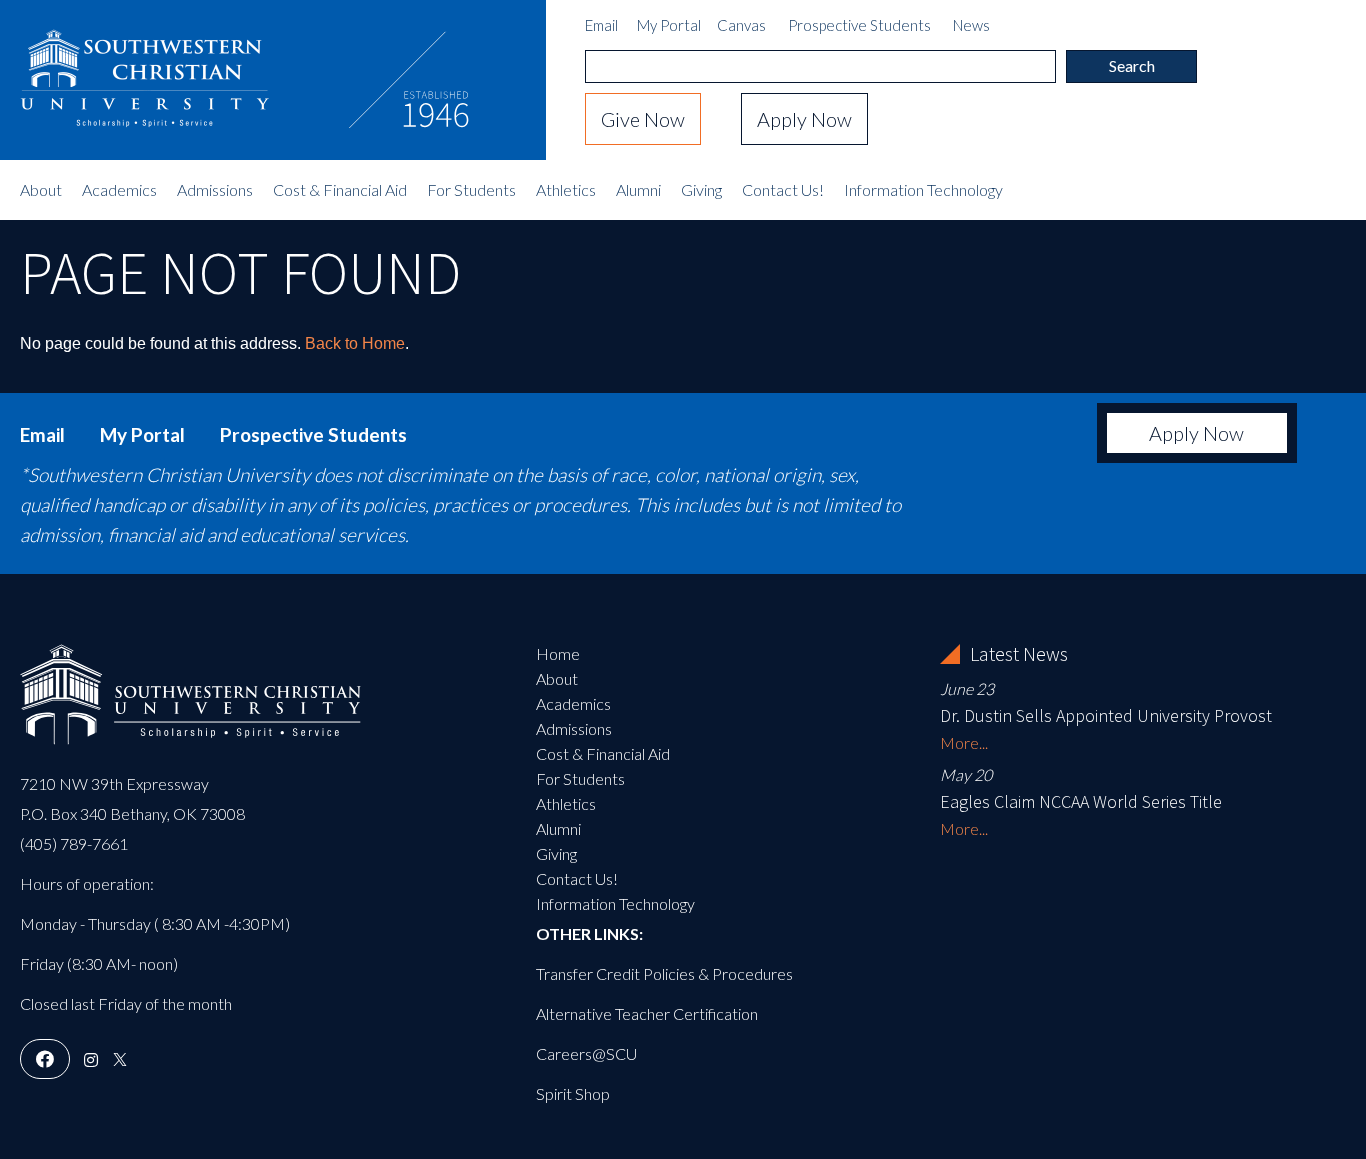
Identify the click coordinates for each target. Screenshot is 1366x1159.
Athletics (566, 189)
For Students (471, 189)
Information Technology (923, 189)
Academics (119, 189)
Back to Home (355, 343)
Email (601, 25)
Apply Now (804, 119)
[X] (120, 1059)
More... (964, 742)
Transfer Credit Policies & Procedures (664, 973)
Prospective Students (859, 25)
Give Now (643, 119)
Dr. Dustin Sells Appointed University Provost (1106, 715)
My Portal (669, 25)
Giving (701, 189)
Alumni (638, 189)
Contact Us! (783, 189)
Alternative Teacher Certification (647, 1013)
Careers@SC (581, 1053)
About (41, 189)
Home (558, 653)
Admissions (215, 189)
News (971, 25)
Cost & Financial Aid (340, 189)
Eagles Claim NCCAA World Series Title (1081, 801)
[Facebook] (45, 1059)
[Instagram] (91, 1059)
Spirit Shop (573, 1093)
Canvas (741, 25)
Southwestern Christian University (145, 65)
